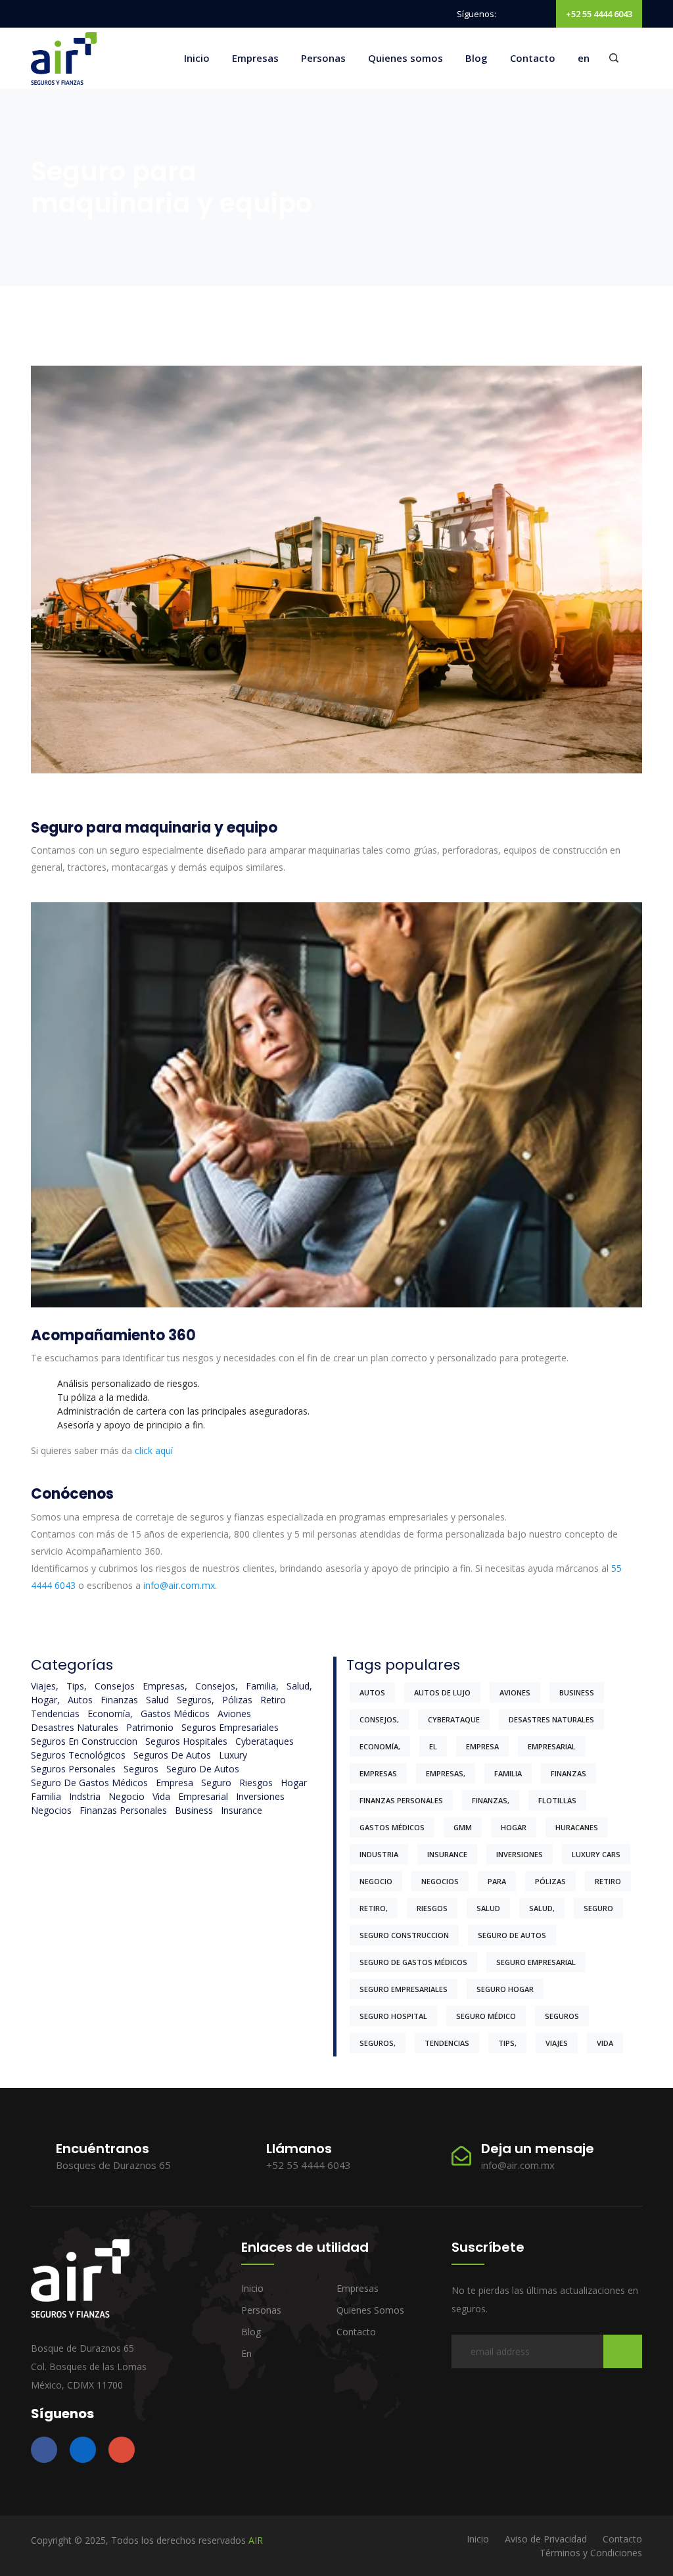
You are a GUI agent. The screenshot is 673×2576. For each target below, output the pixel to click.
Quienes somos (406, 58)
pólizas (237, 1700)
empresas (378, 1773)
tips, (77, 1686)
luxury (233, 1755)
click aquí (154, 1450)
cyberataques (265, 1741)
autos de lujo (442, 1692)
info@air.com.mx (179, 1585)
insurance (242, 1810)
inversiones (260, 1796)
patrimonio (150, 1727)
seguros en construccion (84, 1741)
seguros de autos (172, 1755)
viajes (557, 2043)
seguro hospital (393, 2016)
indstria (85, 1796)
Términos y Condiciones (591, 2553)
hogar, (45, 1700)
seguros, (196, 1700)
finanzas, (491, 1800)
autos (80, 1700)
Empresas (255, 58)
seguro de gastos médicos (89, 1783)
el (433, 1746)
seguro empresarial (536, 1962)
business (194, 1810)
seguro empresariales (404, 1989)
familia (46, 1796)
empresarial (203, 1796)
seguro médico (486, 2016)
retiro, (374, 1908)
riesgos (256, 1783)
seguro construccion (404, 1935)
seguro (216, 1783)
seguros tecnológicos (78, 1755)
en (584, 58)
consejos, (217, 1686)
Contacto (533, 58)
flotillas (557, 1800)
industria (379, 1854)
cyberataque (454, 1719)
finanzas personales (123, 1810)
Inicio (197, 58)
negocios (51, 1810)
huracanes (577, 1827)
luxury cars (596, 1854)
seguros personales (73, 1769)
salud (157, 1700)
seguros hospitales (186, 1741)
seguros (141, 1769)
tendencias (55, 1713)
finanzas (119, 1700)
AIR (256, 2540)
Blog (476, 58)
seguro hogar (505, 1989)
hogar (294, 1783)
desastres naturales (75, 1727)
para (497, 1881)
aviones (234, 1713)
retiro (273, 1700)
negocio (127, 1796)
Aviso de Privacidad (546, 2539)
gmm (463, 1827)
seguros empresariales (230, 1727)
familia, (262, 1686)
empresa (174, 1783)
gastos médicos (175, 1713)
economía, (110, 1713)
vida (161, 1796)
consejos (115, 1686)
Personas (323, 58)
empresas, (165, 1686)
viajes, (45, 1686)
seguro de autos (203, 1769)
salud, (299, 1686)
